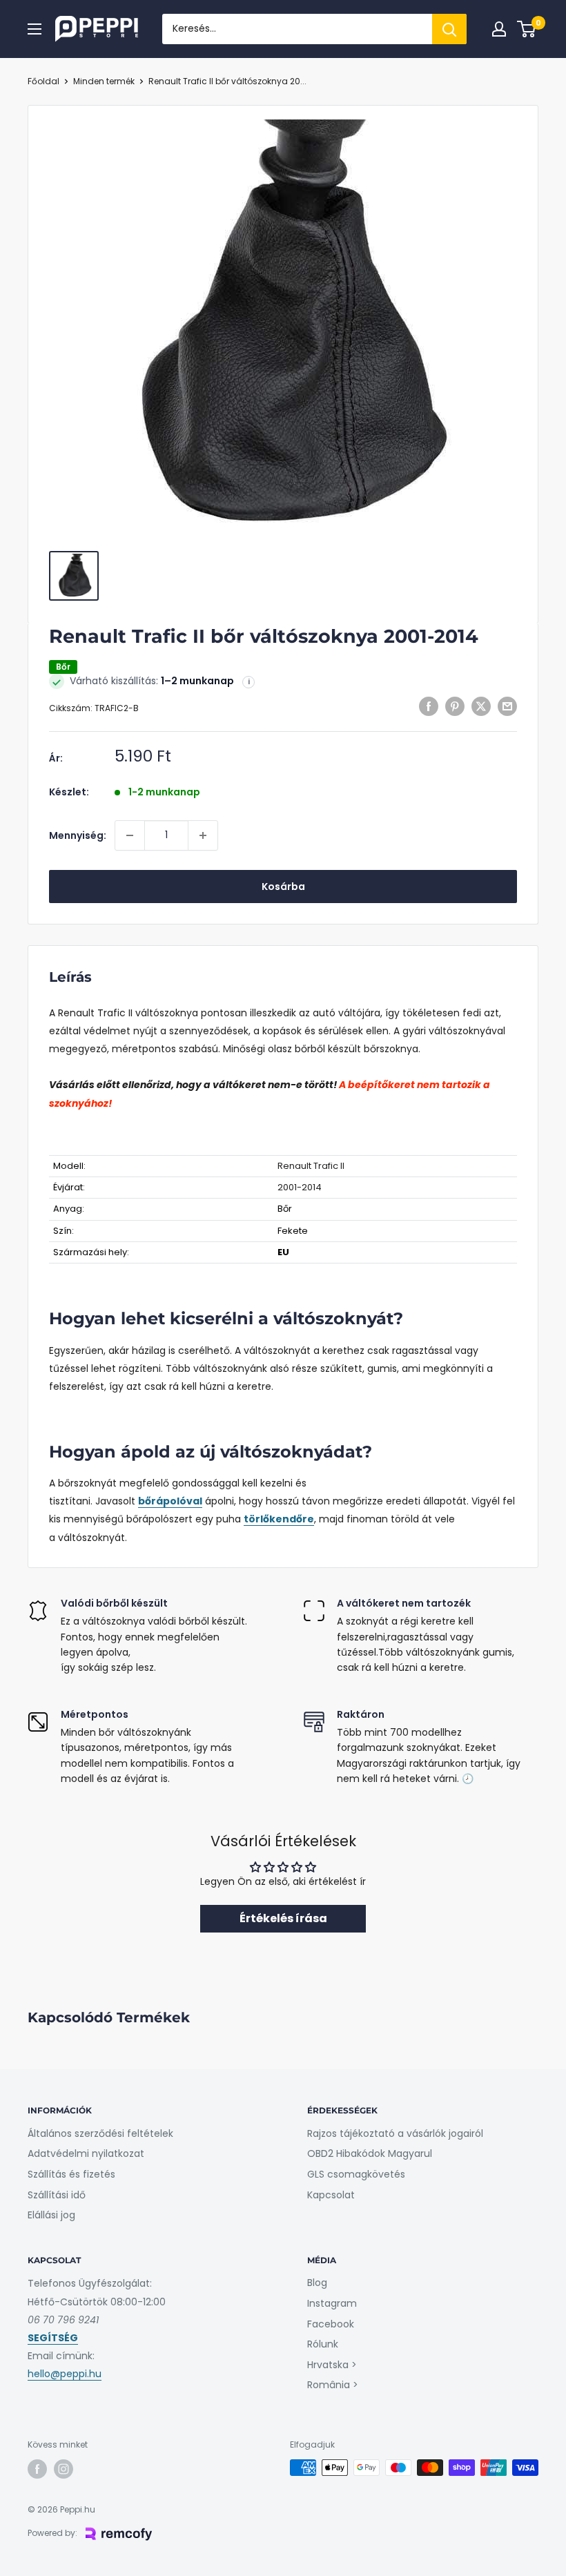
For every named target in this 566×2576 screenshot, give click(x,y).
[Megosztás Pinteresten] (455, 706)
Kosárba (283, 887)
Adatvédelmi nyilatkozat (86, 2153)
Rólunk (323, 2344)
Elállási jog (51, 2215)
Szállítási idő (57, 2195)
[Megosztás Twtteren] (481, 706)
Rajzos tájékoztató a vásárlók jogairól (395, 2133)
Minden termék (104, 81)
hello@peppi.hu (65, 2374)
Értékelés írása (283, 1918)
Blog (317, 2283)
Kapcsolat (331, 2195)
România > (333, 2385)
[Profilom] (499, 29)
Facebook (331, 2324)
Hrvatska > (332, 2365)
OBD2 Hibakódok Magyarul (370, 2153)
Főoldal (43, 81)
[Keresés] (449, 29)
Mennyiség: (78, 835)
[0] (527, 29)
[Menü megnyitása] (35, 29)
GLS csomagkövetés (356, 2174)
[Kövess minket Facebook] (37, 2469)
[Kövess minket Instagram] (64, 2469)
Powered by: (52, 2533)
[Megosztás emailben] (507, 706)
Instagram (332, 2303)
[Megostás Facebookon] (429, 706)
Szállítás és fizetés (71, 2174)
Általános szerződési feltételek (100, 2133)
